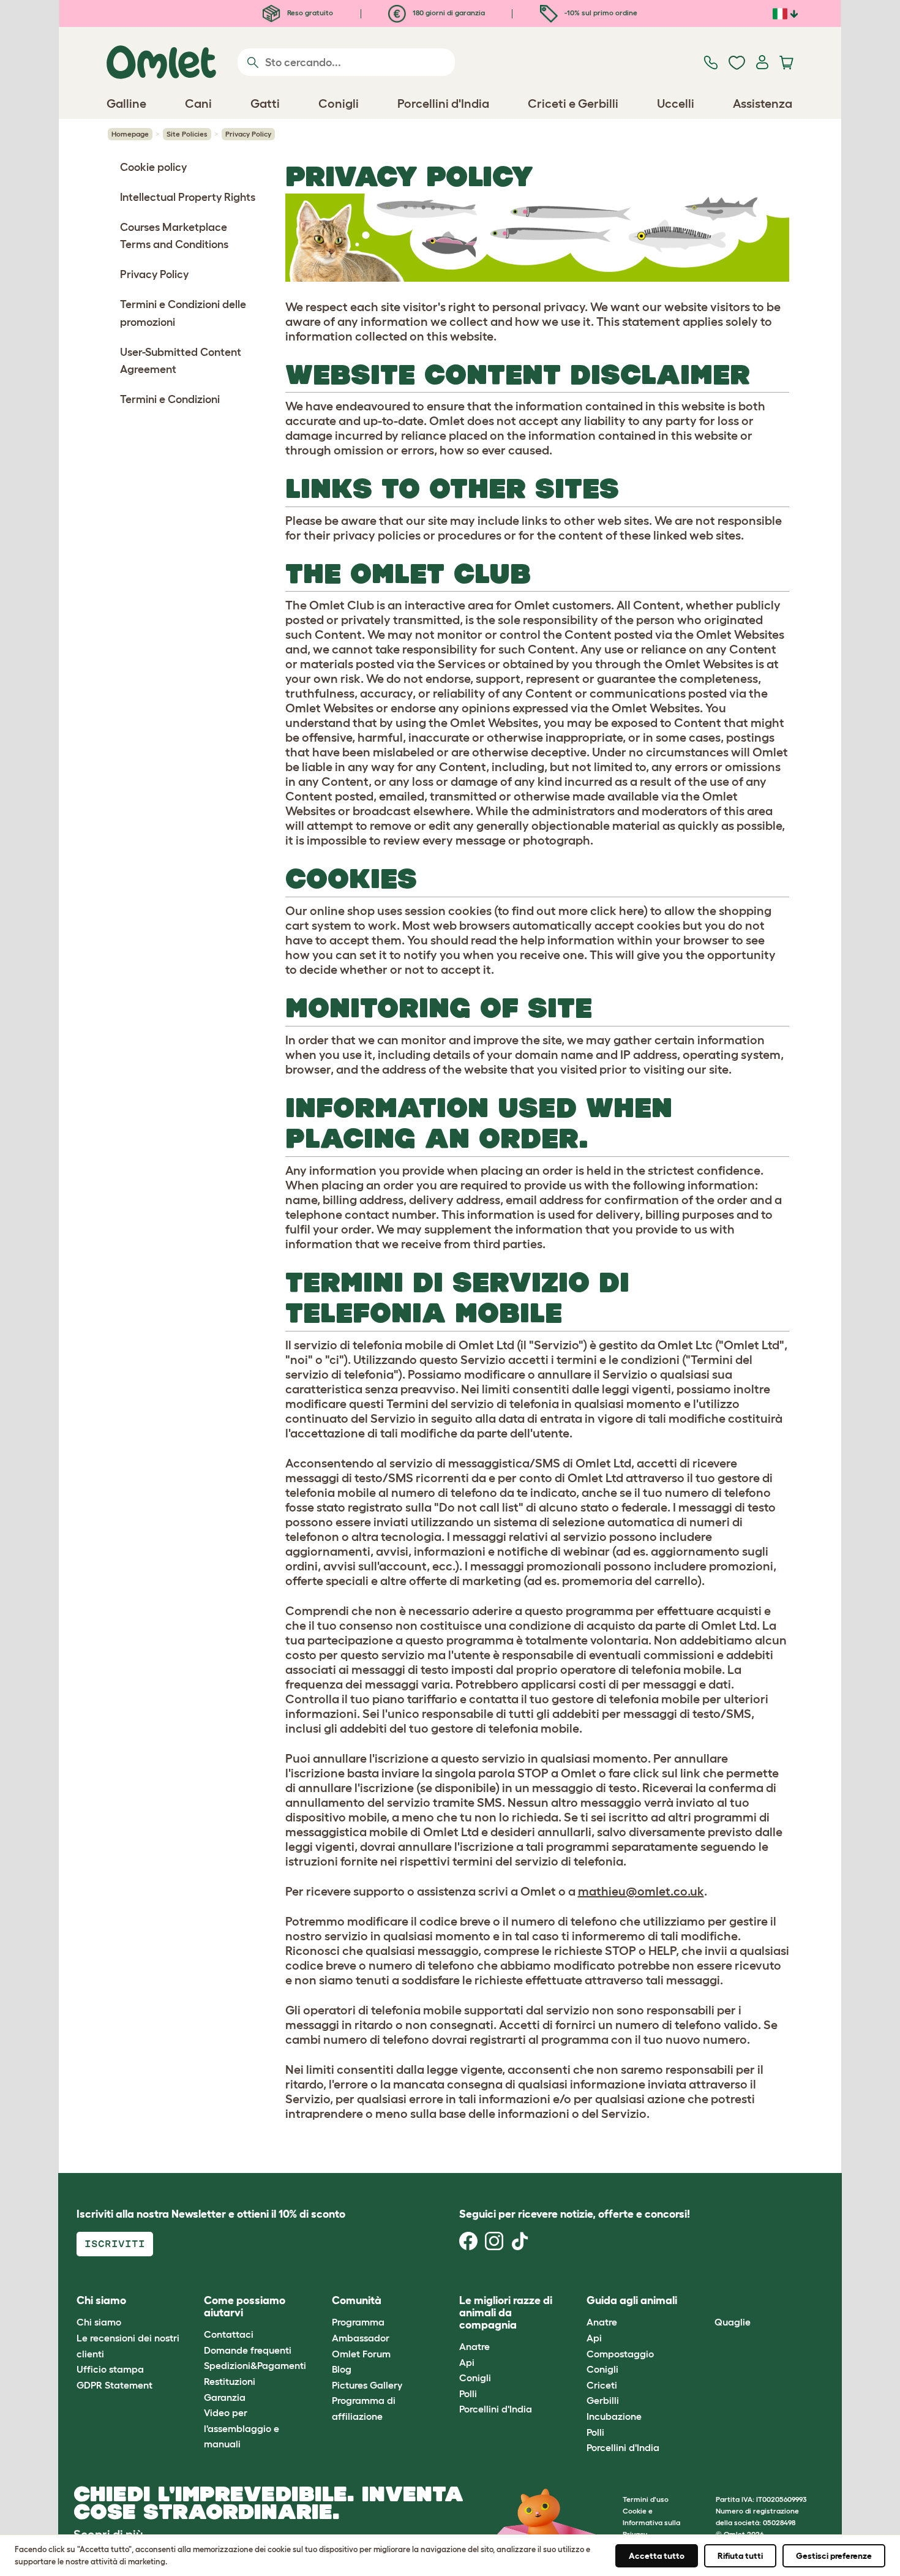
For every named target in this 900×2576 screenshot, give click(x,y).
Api (467, 2362)
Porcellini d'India (496, 2409)
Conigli (475, 2378)
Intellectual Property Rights (188, 197)
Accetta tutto (657, 2556)
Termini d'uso (646, 2499)
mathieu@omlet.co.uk (641, 1891)
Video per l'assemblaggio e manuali (242, 2428)
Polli (468, 2393)
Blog (342, 2369)
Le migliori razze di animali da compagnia (506, 2313)
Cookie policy (153, 167)
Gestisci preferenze (834, 2556)
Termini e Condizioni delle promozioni (183, 313)
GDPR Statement (114, 2385)
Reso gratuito (309, 13)
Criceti (602, 2385)
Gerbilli (603, 2400)
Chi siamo (99, 2322)
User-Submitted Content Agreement (181, 361)
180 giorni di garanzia (448, 13)
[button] (705, 2301)
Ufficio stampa (110, 2369)
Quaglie (733, 2322)
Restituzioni (230, 2381)
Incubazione (614, 2416)
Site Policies (187, 134)
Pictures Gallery (367, 2385)
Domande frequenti (248, 2350)
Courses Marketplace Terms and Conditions (174, 236)
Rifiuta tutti (740, 2556)
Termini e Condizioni (170, 399)
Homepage (130, 134)
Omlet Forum (361, 2354)
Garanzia (225, 2397)
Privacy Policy (154, 274)
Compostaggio (620, 2354)
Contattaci (229, 2334)
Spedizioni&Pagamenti (255, 2365)
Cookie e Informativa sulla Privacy (651, 2522)
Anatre (474, 2346)
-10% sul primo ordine (600, 13)
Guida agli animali (632, 2300)
